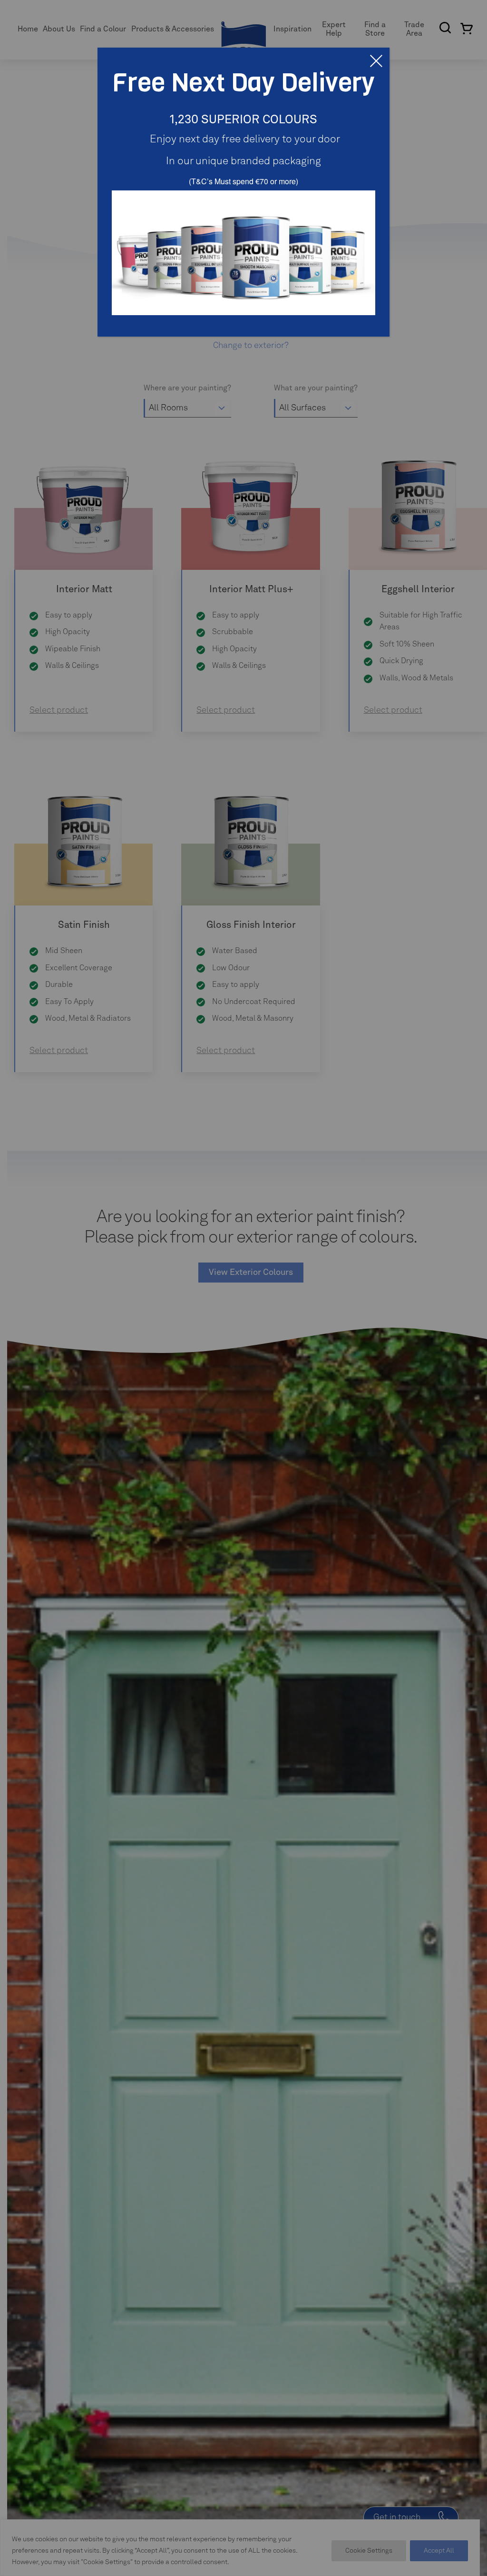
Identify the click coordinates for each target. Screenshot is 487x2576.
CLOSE (376, 61)
